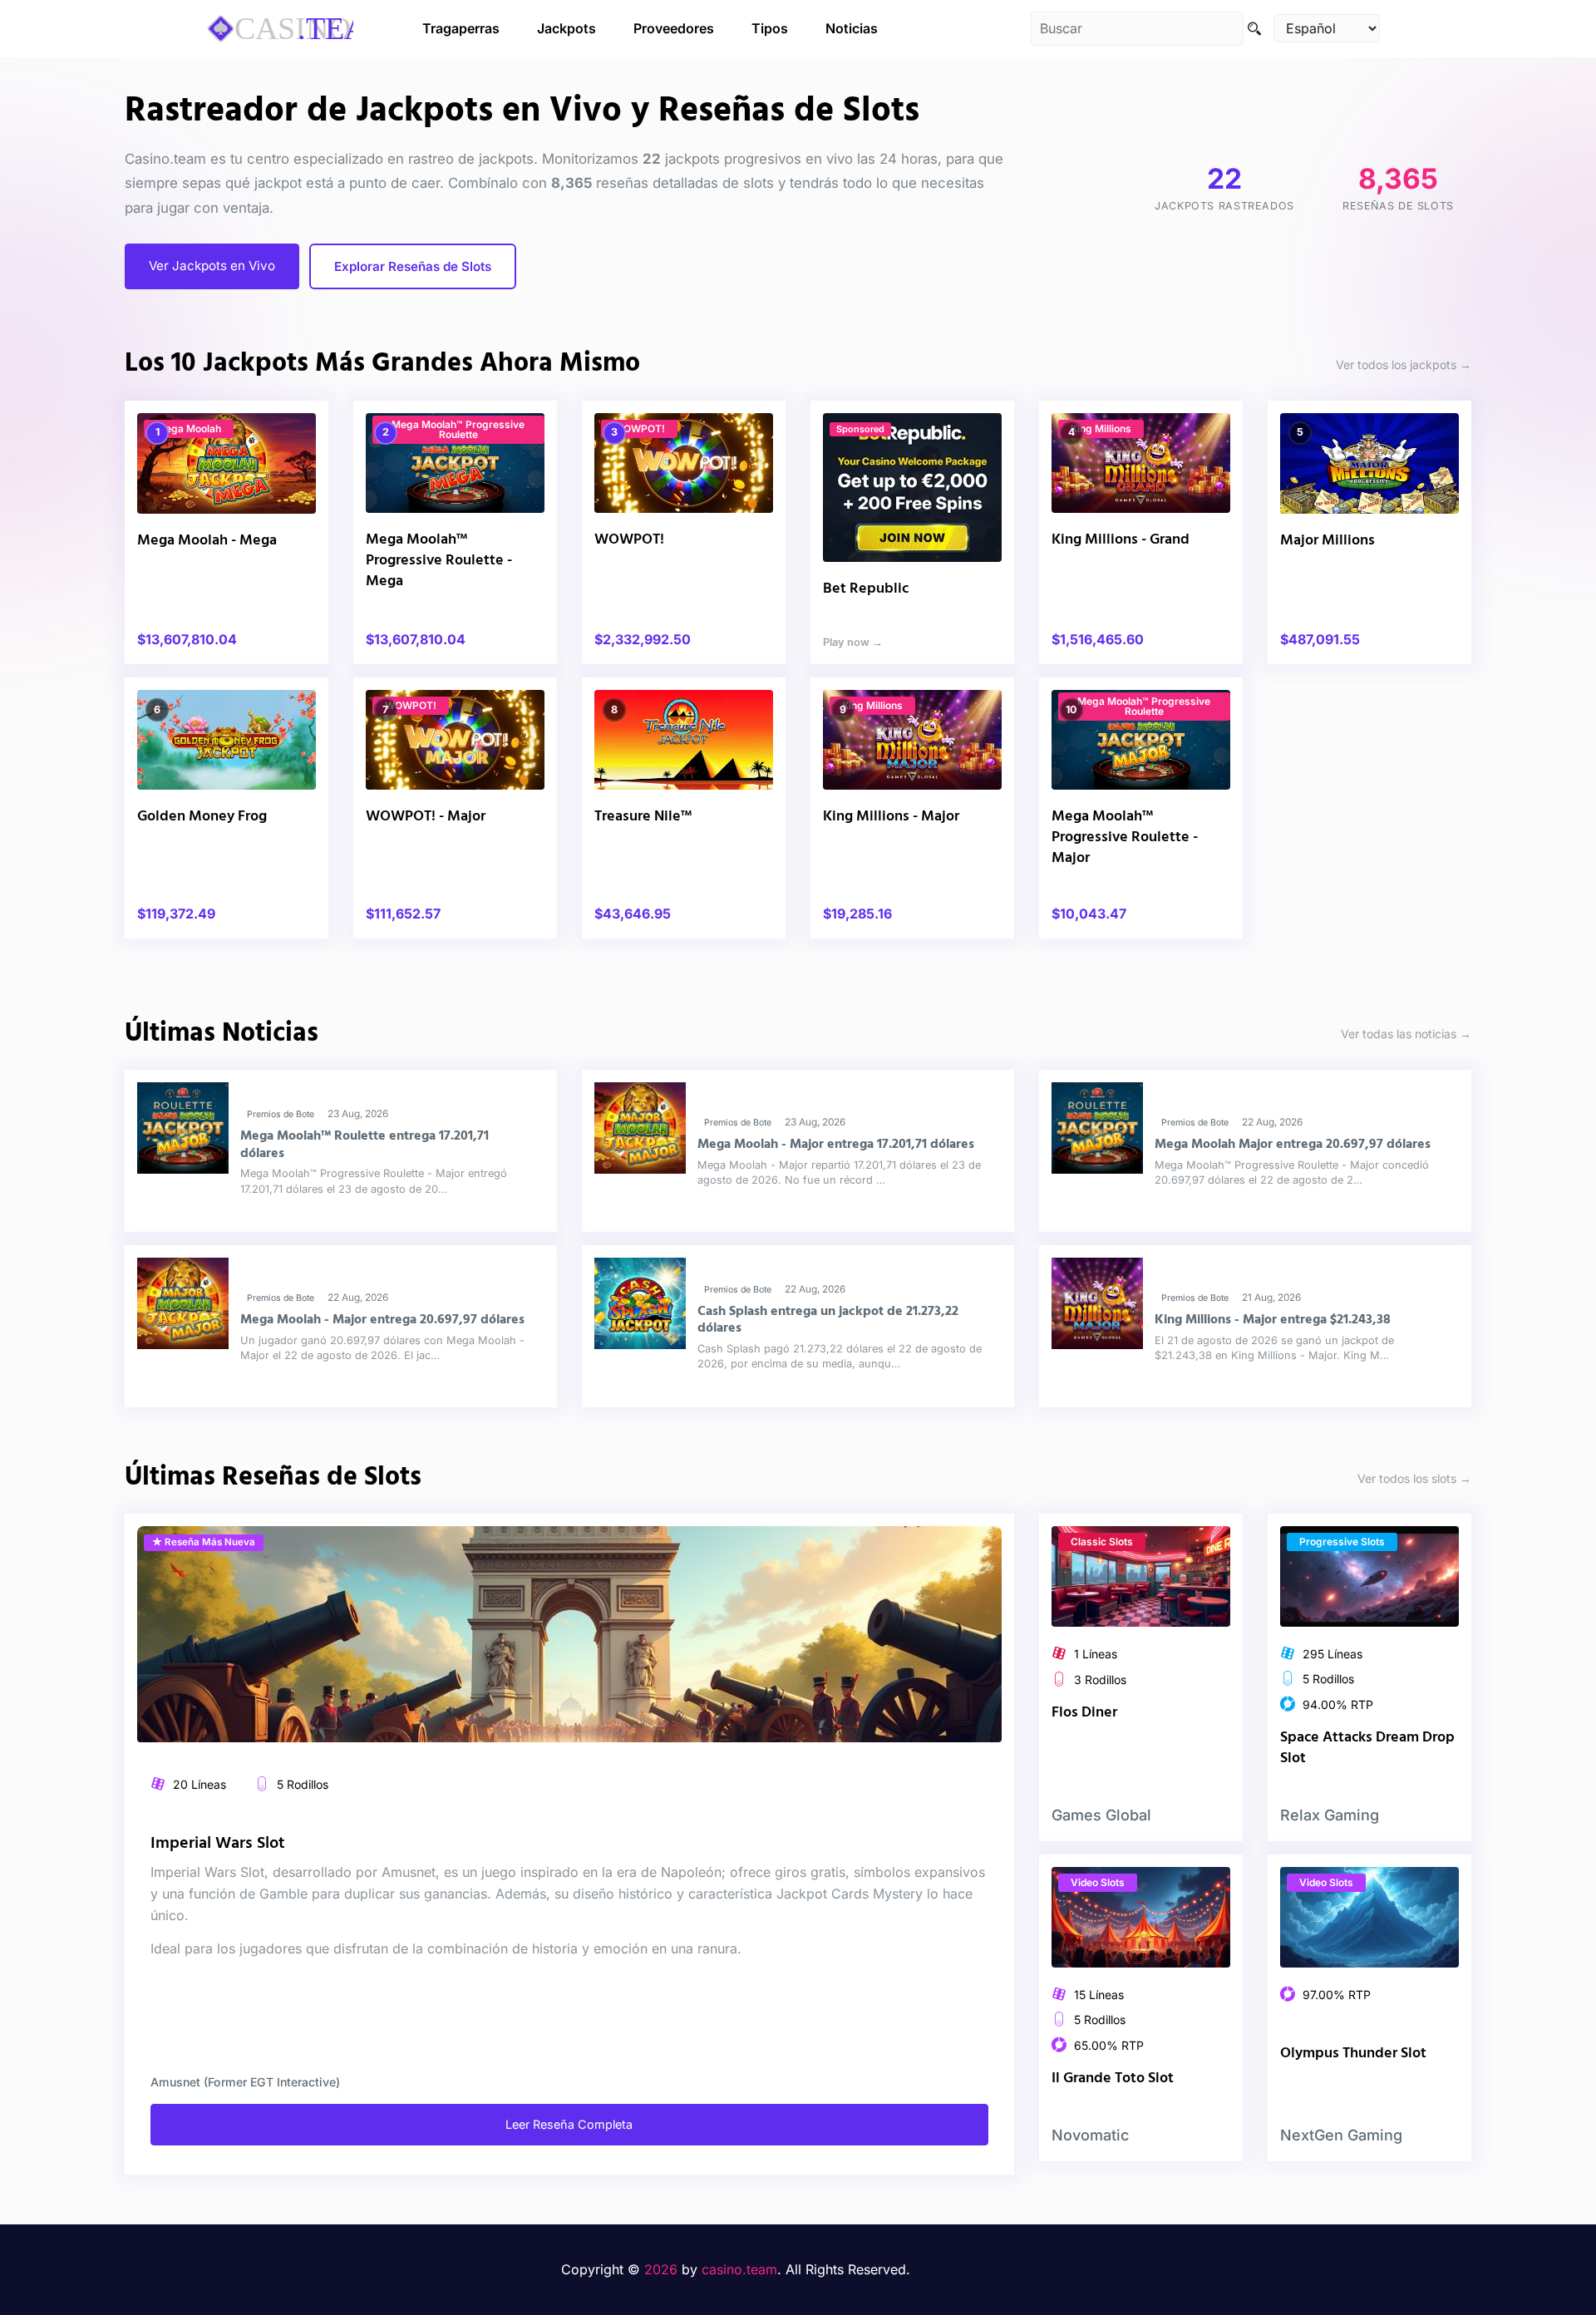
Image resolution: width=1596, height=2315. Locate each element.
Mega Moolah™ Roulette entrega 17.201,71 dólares (365, 1145)
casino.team (739, 2269)
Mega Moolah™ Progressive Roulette (458, 429)
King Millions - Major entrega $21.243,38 (1273, 1320)
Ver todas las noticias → (1406, 1034)
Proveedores (674, 28)
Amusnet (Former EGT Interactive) (245, 2082)
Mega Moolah (189, 429)
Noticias (852, 28)
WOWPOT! (639, 429)
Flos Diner (1084, 1713)
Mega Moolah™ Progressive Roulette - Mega (439, 561)
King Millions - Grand (1121, 540)
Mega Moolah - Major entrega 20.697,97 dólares (382, 1320)
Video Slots (1098, 1882)
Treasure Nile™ (643, 817)
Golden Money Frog (202, 817)
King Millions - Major (891, 817)
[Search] (1254, 29)
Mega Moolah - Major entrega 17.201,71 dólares (836, 1145)
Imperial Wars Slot (218, 1844)
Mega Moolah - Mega (207, 541)
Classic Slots (1102, 1542)
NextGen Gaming (1341, 2135)
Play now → (853, 642)
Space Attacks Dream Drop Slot (1367, 1748)
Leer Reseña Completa (569, 2124)
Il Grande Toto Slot (1113, 2079)
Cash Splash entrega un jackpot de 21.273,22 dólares (828, 1320)
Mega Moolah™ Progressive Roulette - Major (1125, 837)
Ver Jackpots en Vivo (212, 266)
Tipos (770, 28)
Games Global (1101, 1815)
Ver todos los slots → (1414, 1478)
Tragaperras (461, 28)
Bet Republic (866, 589)
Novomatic (1090, 2135)
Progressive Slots (1342, 1542)
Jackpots (566, 28)
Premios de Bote (281, 1114)
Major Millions (1328, 541)
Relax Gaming (1330, 1815)
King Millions (1101, 429)
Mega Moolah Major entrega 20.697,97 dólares (1293, 1145)
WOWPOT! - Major (426, 817)
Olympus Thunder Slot (1353, 2054)
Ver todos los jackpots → (1404, 364)
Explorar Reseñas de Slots (413, 266)
